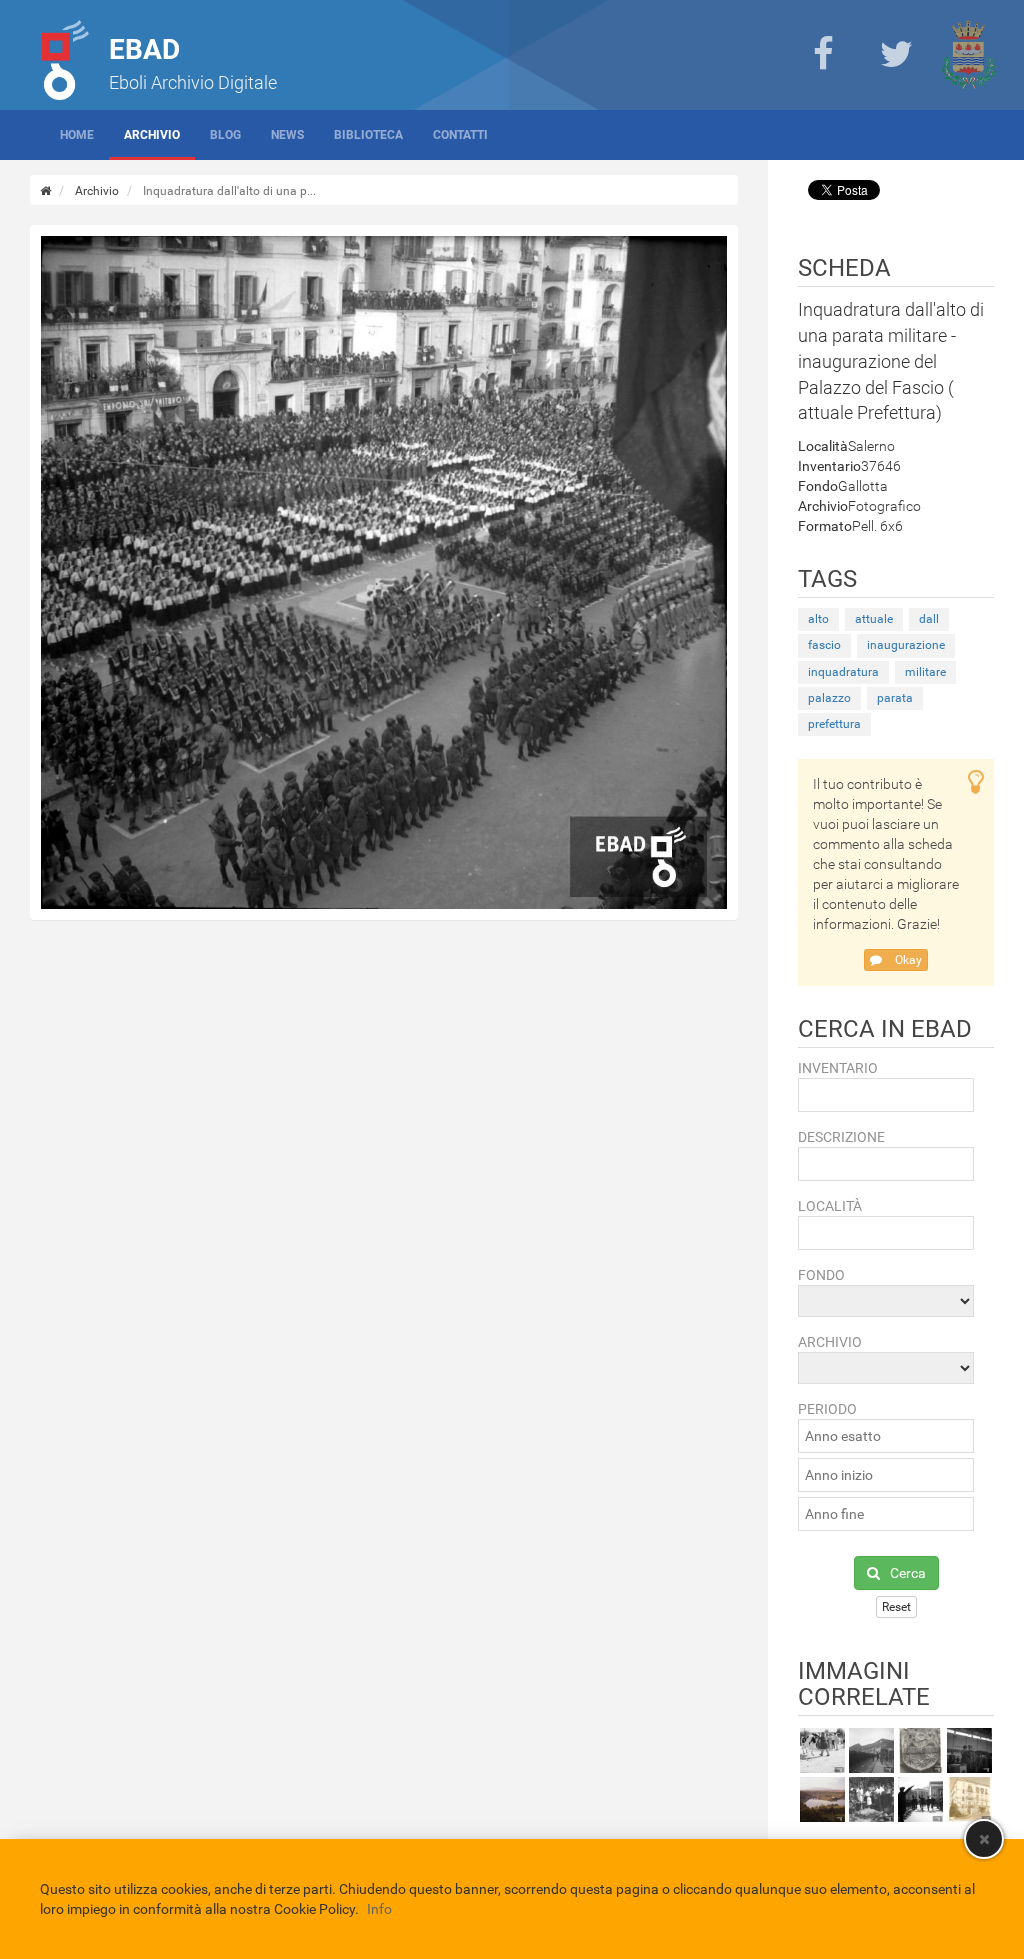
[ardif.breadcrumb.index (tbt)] (45, 191)
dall (929, 619)
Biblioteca (368, 135)
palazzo (829, 698)
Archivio (152, 135)
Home (77, 135)
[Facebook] (823, 55)
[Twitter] (896, 55)
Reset (896, 1607)
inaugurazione (906, 645)
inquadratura (843, 672)
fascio (824, 645)
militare (925, 672)
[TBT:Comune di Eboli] (969, 55)
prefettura (834, 724)
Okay (907, 960)
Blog (225, 135)
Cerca (908, 1573)
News (287, 135)
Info (379, 1909)
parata (895, 698)
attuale (874, 619)
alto (818, 619)
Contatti (460, 135)
